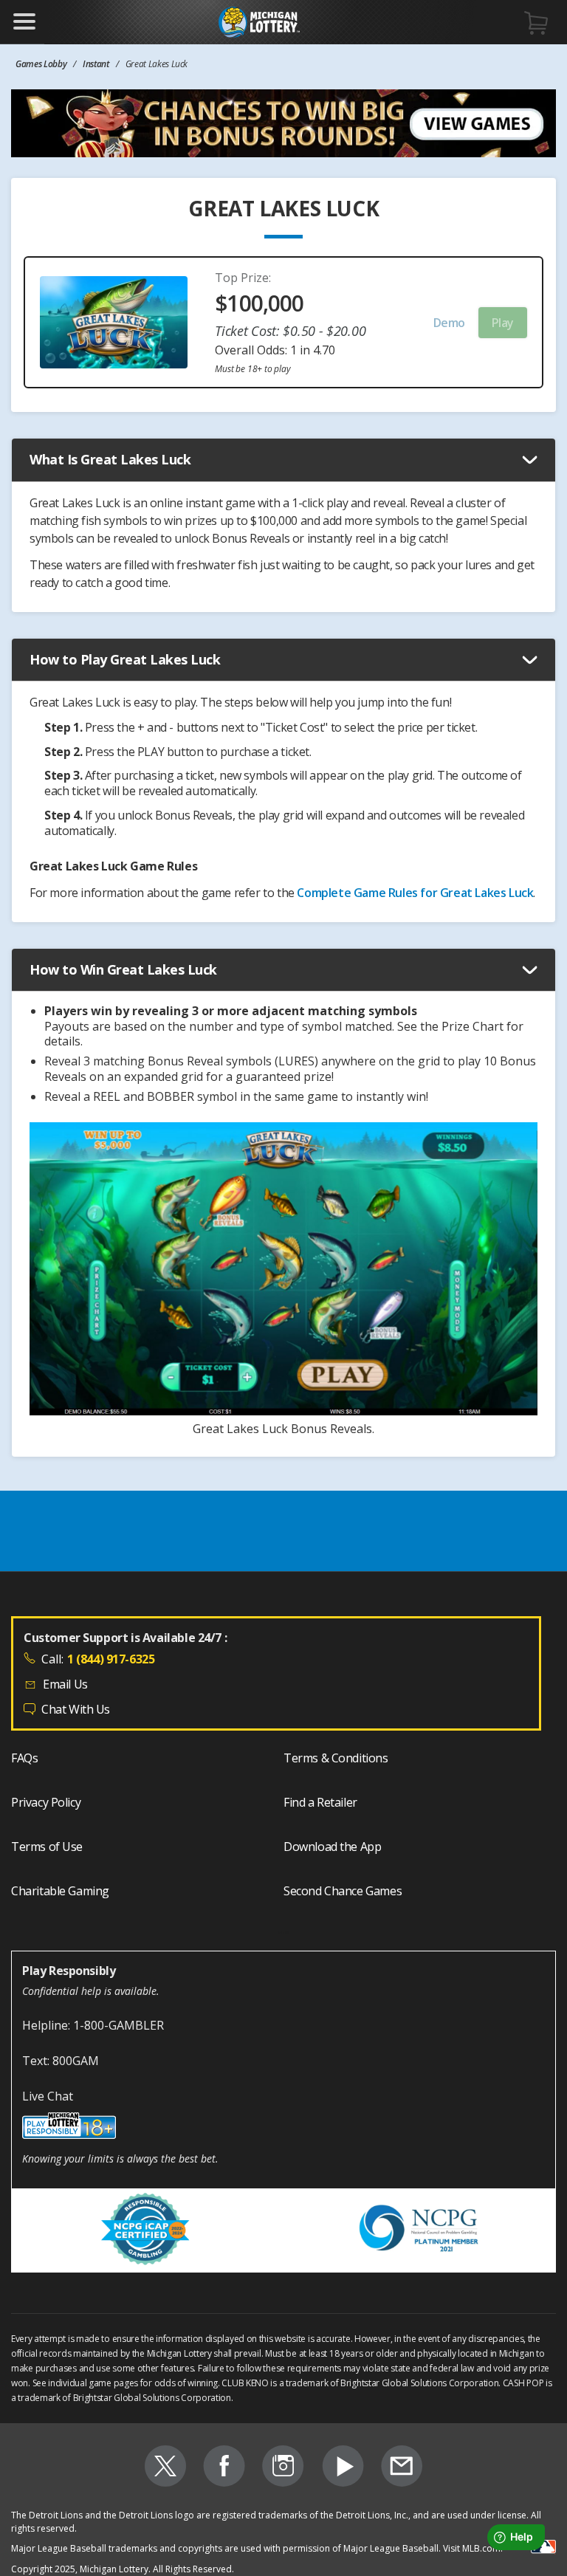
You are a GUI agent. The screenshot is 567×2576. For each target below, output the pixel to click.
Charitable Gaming (60, 1891)
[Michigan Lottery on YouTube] (343, 2468)
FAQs (24, 1758)
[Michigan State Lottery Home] (259, 22)
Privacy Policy (46, 1802)
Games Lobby (41, 64)
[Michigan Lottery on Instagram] (283, 2468)
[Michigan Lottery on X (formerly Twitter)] (165, 2468)
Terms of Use (47, 1847)
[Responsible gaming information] (283, 2128)
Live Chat (48, 2096)
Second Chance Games (343, 1891)
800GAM (76, 2061)
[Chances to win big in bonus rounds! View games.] (283, 123)
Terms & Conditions (336, 1758)
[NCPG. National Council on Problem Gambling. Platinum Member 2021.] (420, 2230)
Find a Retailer (320, 1802)
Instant (96, 64)
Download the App (332, 1847)
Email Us (65, 1684)
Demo (449, 323)
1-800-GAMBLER (118, 2025)
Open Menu (24, 21)
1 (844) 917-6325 (111, 1659)
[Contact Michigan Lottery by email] (402, 2468)
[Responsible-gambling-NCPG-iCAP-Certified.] (147, 2231)
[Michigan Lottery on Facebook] (224, 2468)
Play (503, 323)
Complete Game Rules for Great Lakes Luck (415, 893)
